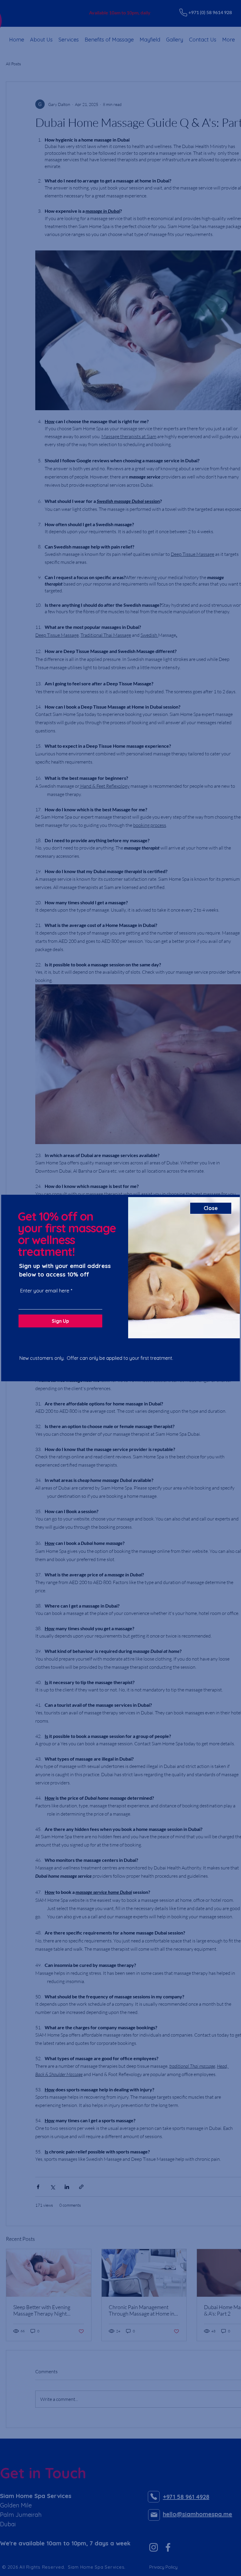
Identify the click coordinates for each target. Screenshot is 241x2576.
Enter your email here (45, 1291)
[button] (211, 1208)
